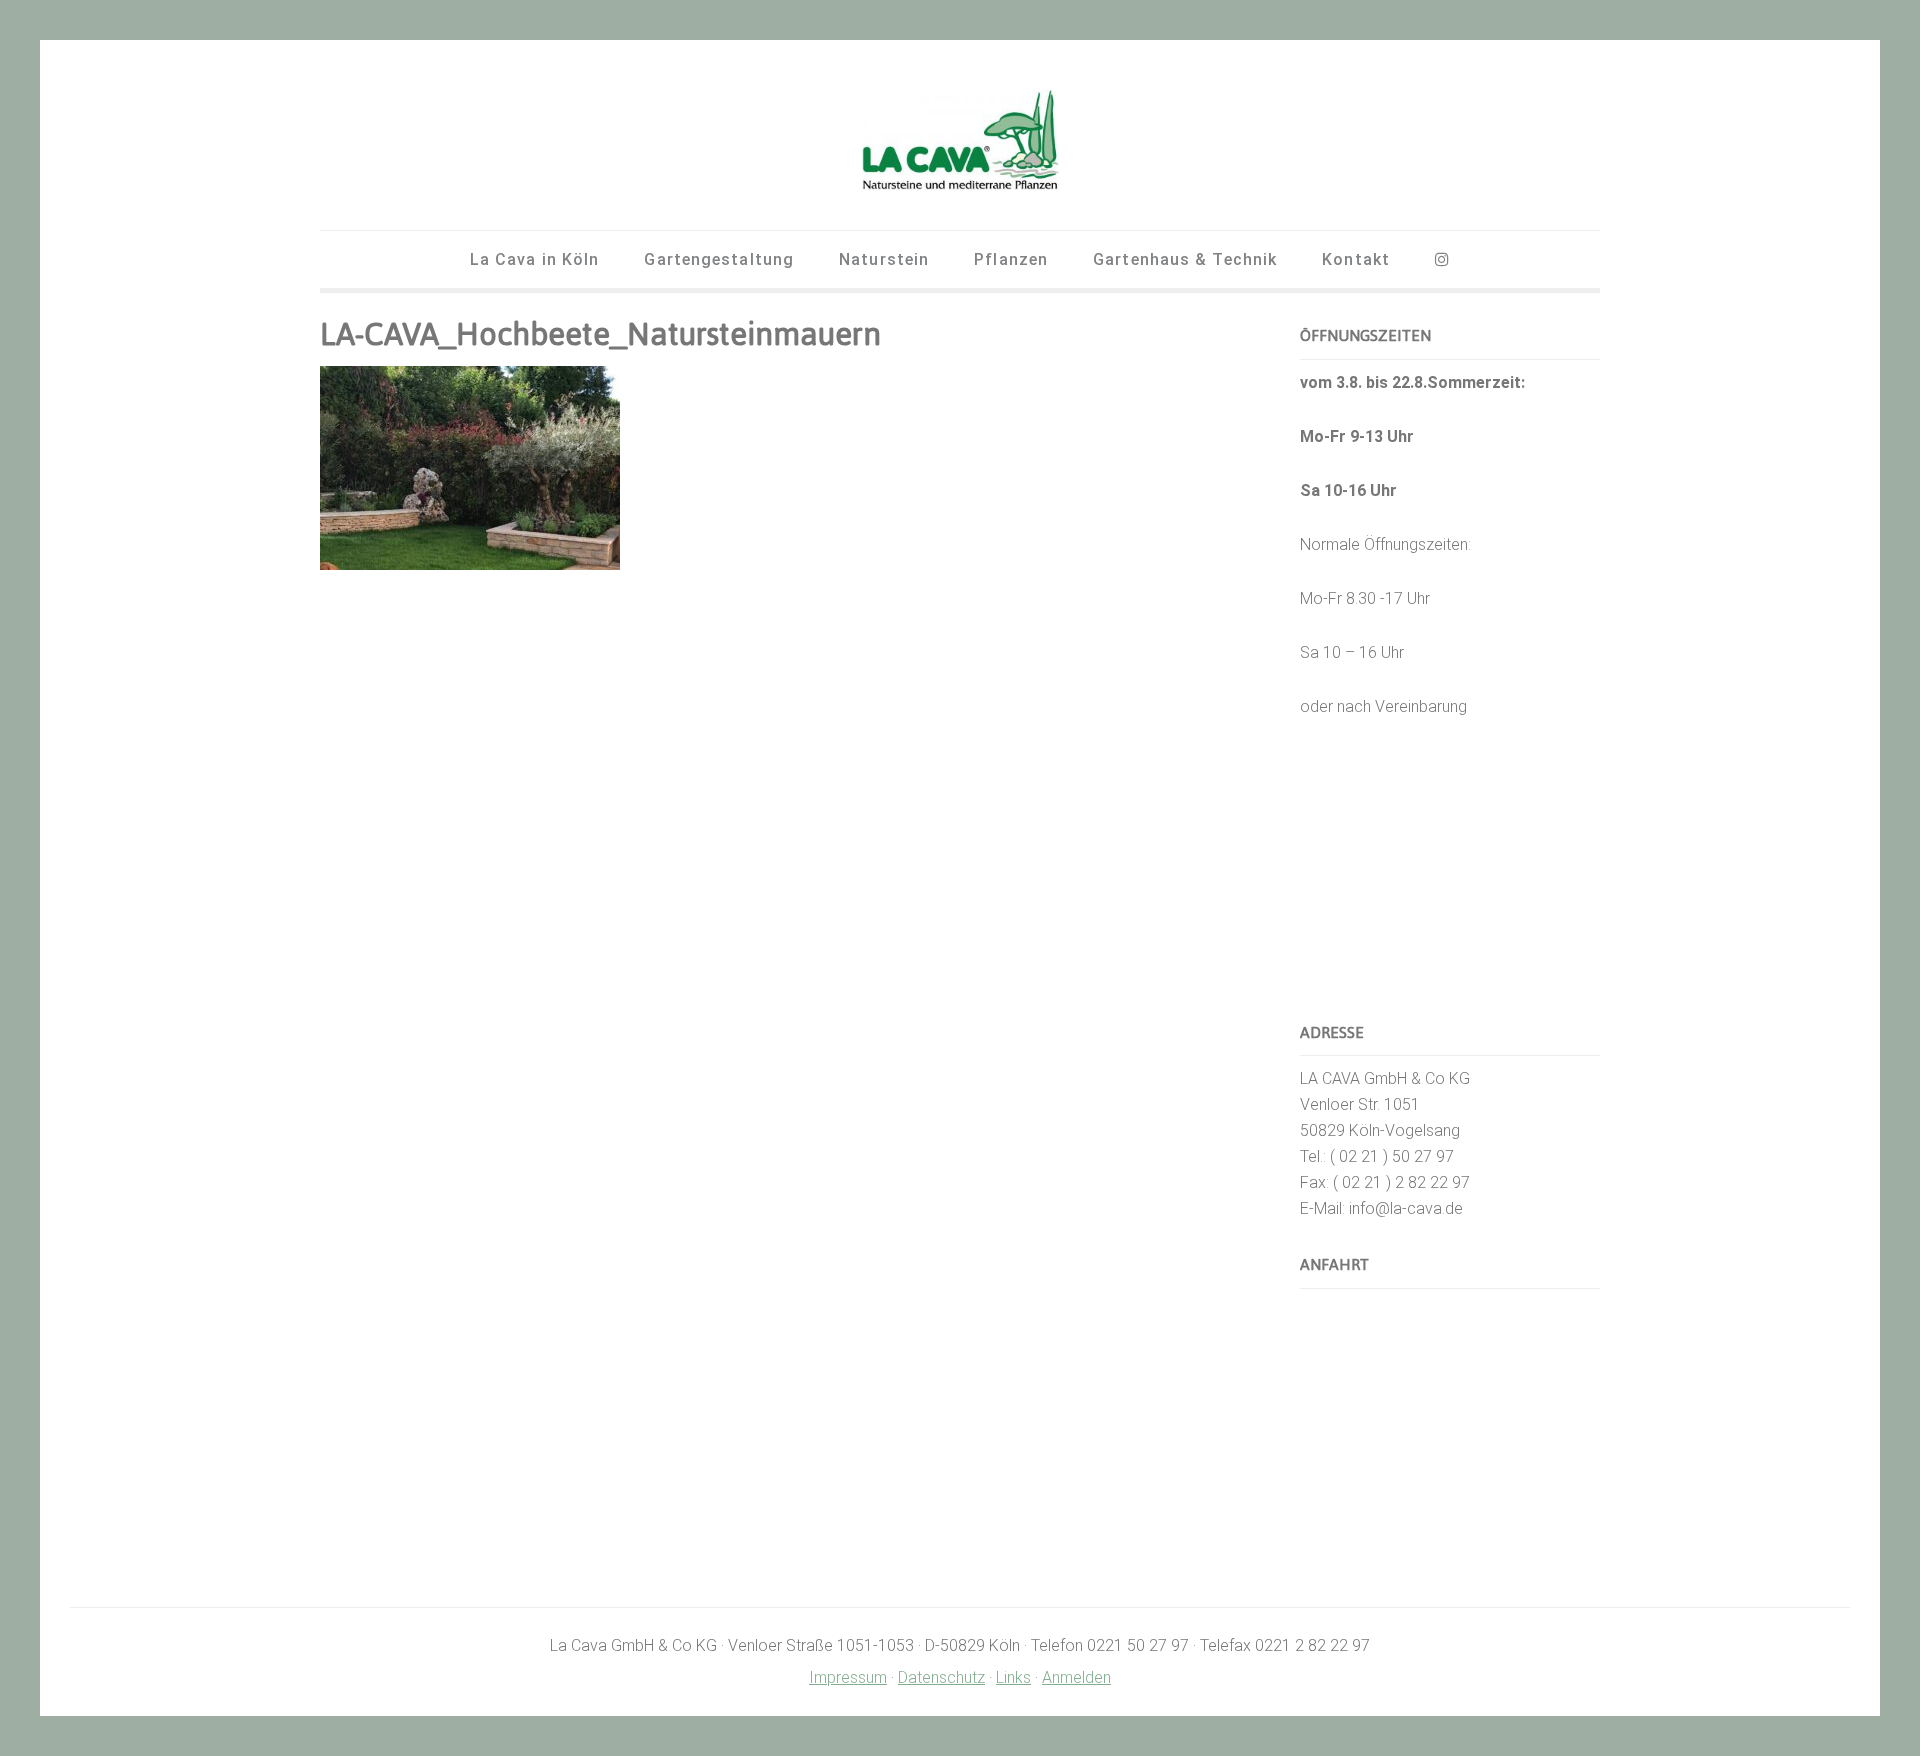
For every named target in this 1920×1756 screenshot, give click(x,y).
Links (1013, 1677)
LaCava (960, 140)
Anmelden (1076, 1677)
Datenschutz (941, 1677)
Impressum (848, 1677)
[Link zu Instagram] (1442, 259)
